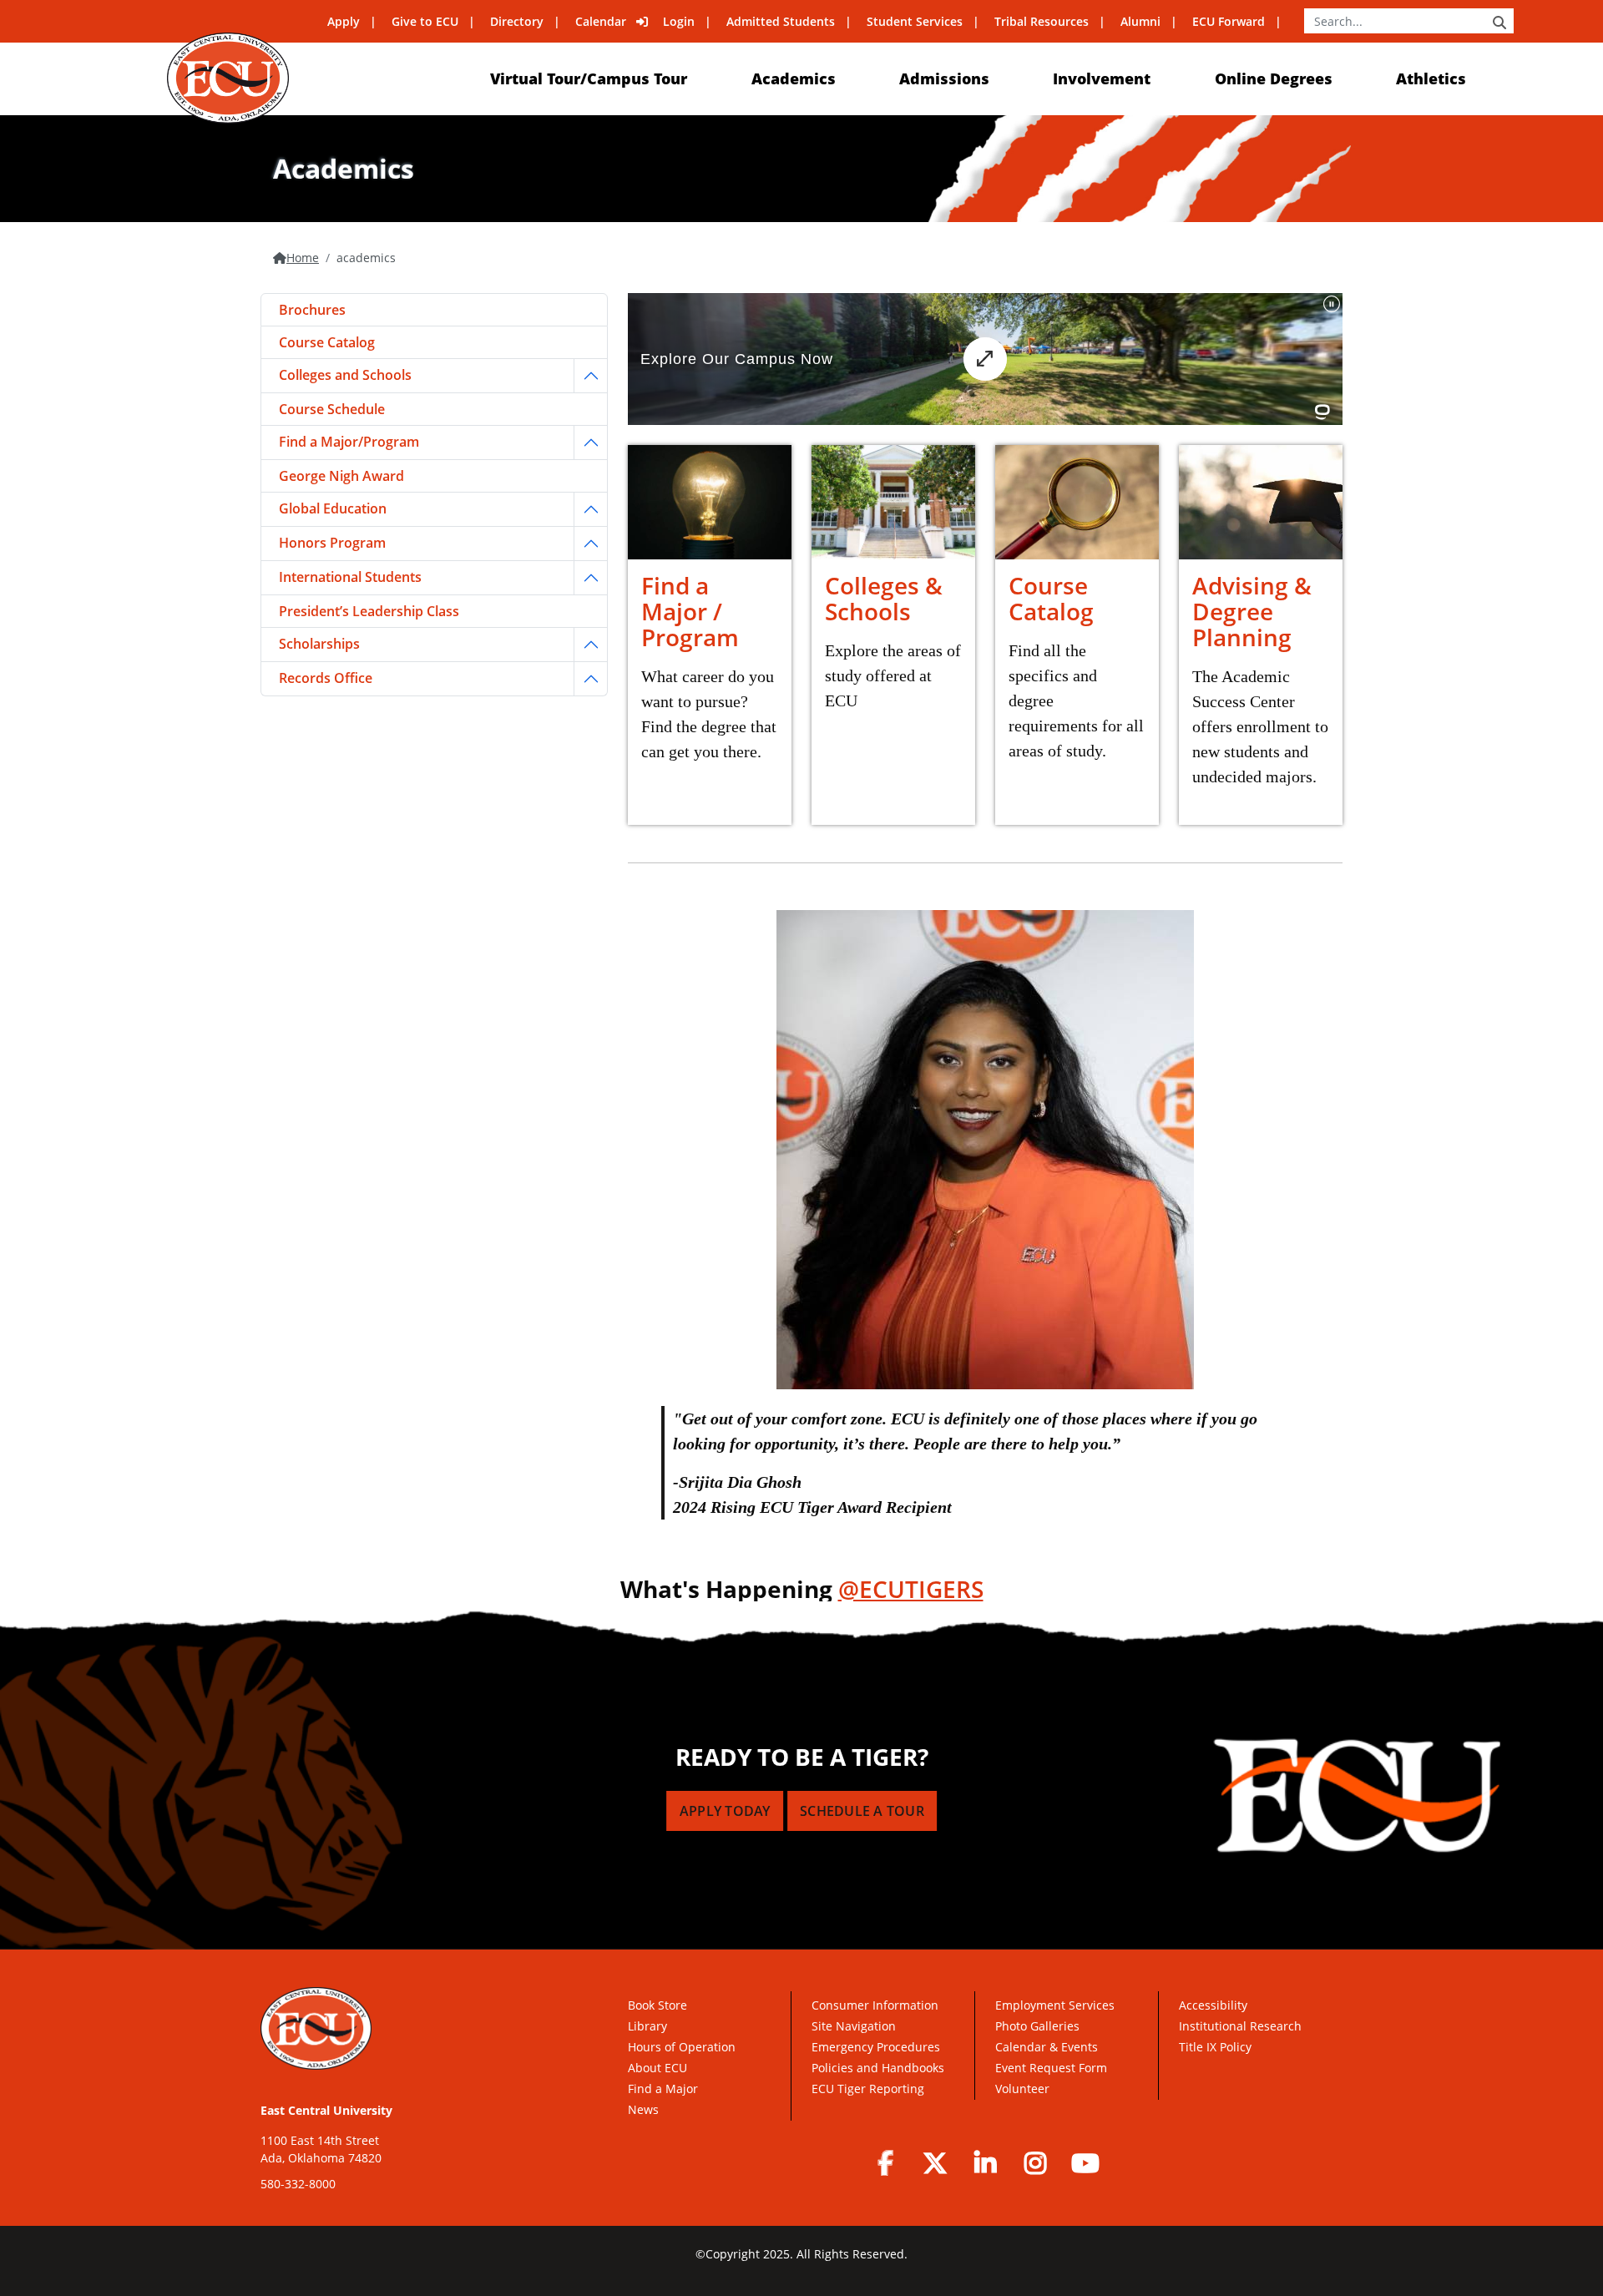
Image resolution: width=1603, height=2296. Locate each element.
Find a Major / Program (690, 611)
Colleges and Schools (345, 375)
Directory (517, 21)
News (643, 2109)
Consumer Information (875, 2005)
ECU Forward (1229, 21)
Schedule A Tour (862, 1811)
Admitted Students (781, 21)
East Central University (326, 2110)
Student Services (915, 21)
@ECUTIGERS (911, 1589)
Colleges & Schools (884, 598)
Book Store (657, 2005)
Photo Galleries (1037, 2026)
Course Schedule (332, 409)
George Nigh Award (341, 476)
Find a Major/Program (349, 442)
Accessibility (1213, 2005)
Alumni (1140, 21)
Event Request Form (1051, 2068)
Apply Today (725, 1811)
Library (647, 2026)
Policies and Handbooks (878, 2068)
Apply (344, 21)
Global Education (333, 508)
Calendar (601, 21)
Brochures (312, 310)
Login (679, 21)
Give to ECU (425, 21)
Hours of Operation (682, 2047)
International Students (350, 577)
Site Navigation (854, 2026)
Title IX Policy (1217, 2047)
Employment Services (1055, 2005)
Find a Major (663, 2089)
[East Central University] (228, 78)
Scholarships (319, 644)
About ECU (657, 2068)
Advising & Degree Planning (1252, 611)
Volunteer (1022, 2089)
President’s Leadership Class (369, 611)
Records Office (326, 678)
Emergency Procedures (876, 2047)
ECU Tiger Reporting (868, 2089)
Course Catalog (1051, 598)
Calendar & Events (1047, 2047)
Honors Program (332, 543)
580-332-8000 (298, 2184)
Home (303, 258)
